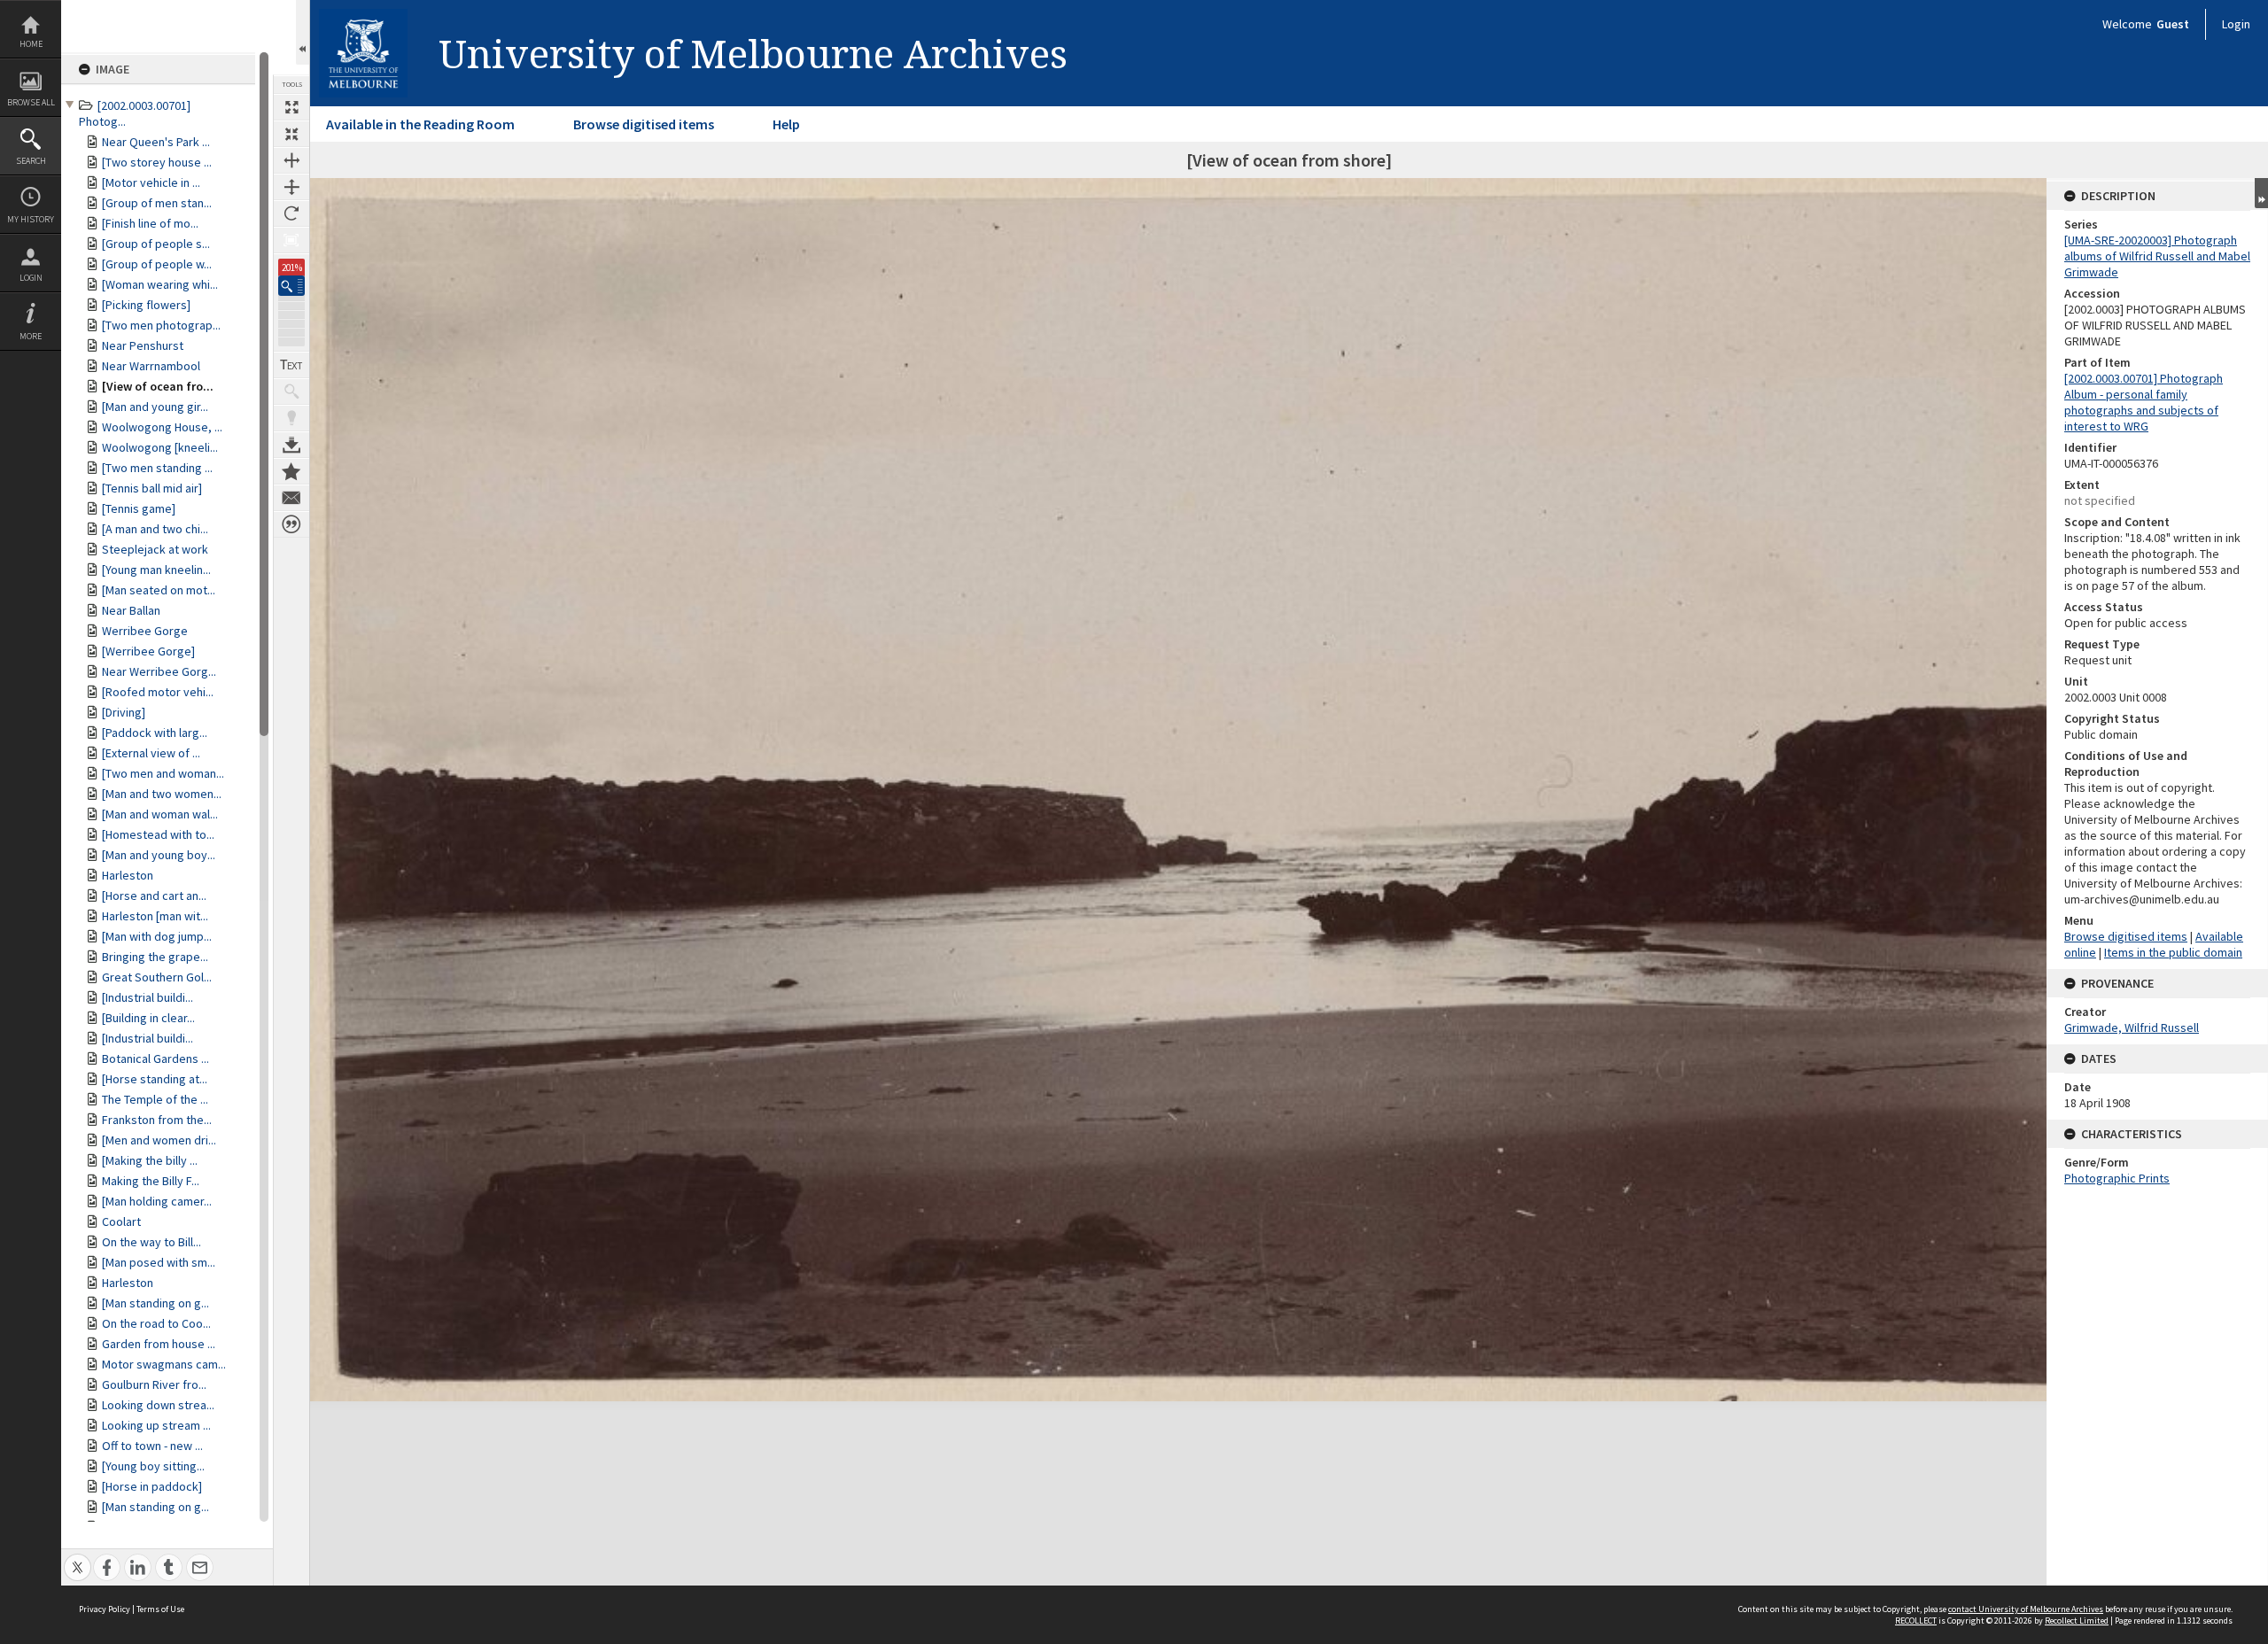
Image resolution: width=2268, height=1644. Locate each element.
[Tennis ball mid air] (152, 488)
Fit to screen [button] (291, 134)
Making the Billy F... (151, 1181)
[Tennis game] (139, 508)
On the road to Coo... (156, 1323)
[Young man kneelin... (156, 570)
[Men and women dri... (159, 1140)
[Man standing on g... (155, 1303)
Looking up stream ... (156, 1425)
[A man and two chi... (155, 529)
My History (31, 219)
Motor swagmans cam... (164, 1364)
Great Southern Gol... (157, 977)
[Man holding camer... (157, 1201)
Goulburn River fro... (154, 1384)
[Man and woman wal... (160, 814)
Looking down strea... (158, 1405)
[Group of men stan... (157, 203)
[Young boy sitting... (153, 1466)
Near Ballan (131, 610)
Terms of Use (160, 1609)
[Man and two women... (162, 794)
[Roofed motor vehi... (158, 692)
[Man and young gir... (155, 407)
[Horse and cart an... (154, 896)
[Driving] (124, 712)
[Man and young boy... (159, 855)
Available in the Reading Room (420, 124)
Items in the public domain (2173, 952)
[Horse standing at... (155, 1079)
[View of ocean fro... (158, 386)
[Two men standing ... (157, 468)
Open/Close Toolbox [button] (303, 32)
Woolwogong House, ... (162, 427)
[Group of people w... (157, 264)
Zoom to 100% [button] (291, 240)
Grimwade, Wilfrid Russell (2132, 1027)
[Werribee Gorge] (148, 651)
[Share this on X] (78, 1558)
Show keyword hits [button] (291, 392)
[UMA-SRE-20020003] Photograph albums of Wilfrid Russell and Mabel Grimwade (2157, 256)
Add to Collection (291, 471)
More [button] (31, 336)
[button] (291, 286)
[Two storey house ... (157, 162)
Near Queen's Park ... (156, 142)
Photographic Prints (2117, 1178)
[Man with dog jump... (157, 936)
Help (786, 124)
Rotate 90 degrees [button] (291, 213)
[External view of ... (151, 753)
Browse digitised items (644, 124)
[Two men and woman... (163, 773)
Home (31, 44)
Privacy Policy (105, 1609)
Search (31, 161)
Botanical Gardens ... (155, 1059)
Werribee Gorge (145, 631)
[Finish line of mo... (150, 223)
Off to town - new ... (152, 1446)
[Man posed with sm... (159, 1262)
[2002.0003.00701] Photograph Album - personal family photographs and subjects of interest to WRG (2144, 402)
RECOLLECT (1916, 1621)
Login (31, 278)
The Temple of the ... (155, 1099)
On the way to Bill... (151, 1242)
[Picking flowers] (146, 305)
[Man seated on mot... (159, 590)
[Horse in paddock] (152, 1486)
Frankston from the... (157, 1120)
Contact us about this (291, 498)
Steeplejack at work (155, 549)
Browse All (31, 102)
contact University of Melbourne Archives (2026, 1609)
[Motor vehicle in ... (151, 182)
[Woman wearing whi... (160, 284)
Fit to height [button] (291, 187)
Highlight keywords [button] (291, 418)
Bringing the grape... (155, 957)
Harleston (128, 875)
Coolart (121, 1221)
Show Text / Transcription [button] (291, 365)
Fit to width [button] (291, 160)
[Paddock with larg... (155, 733)
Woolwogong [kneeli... (160, 447)
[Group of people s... (156, 244)
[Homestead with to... (158, 834)
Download (291, 445)
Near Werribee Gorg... (159, 671)
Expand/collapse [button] (2261, 193)
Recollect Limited (2077, 1621)
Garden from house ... (159, 1344)
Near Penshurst (143, 345)
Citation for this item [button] (291, 524)
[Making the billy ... (150, 1160)
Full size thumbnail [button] (291, 107)
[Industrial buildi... (148, 997)
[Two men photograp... (161, 325)
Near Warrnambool (151, 366)
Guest (2173, 24)
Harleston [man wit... (155, 916)
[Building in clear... (148, 1018)
